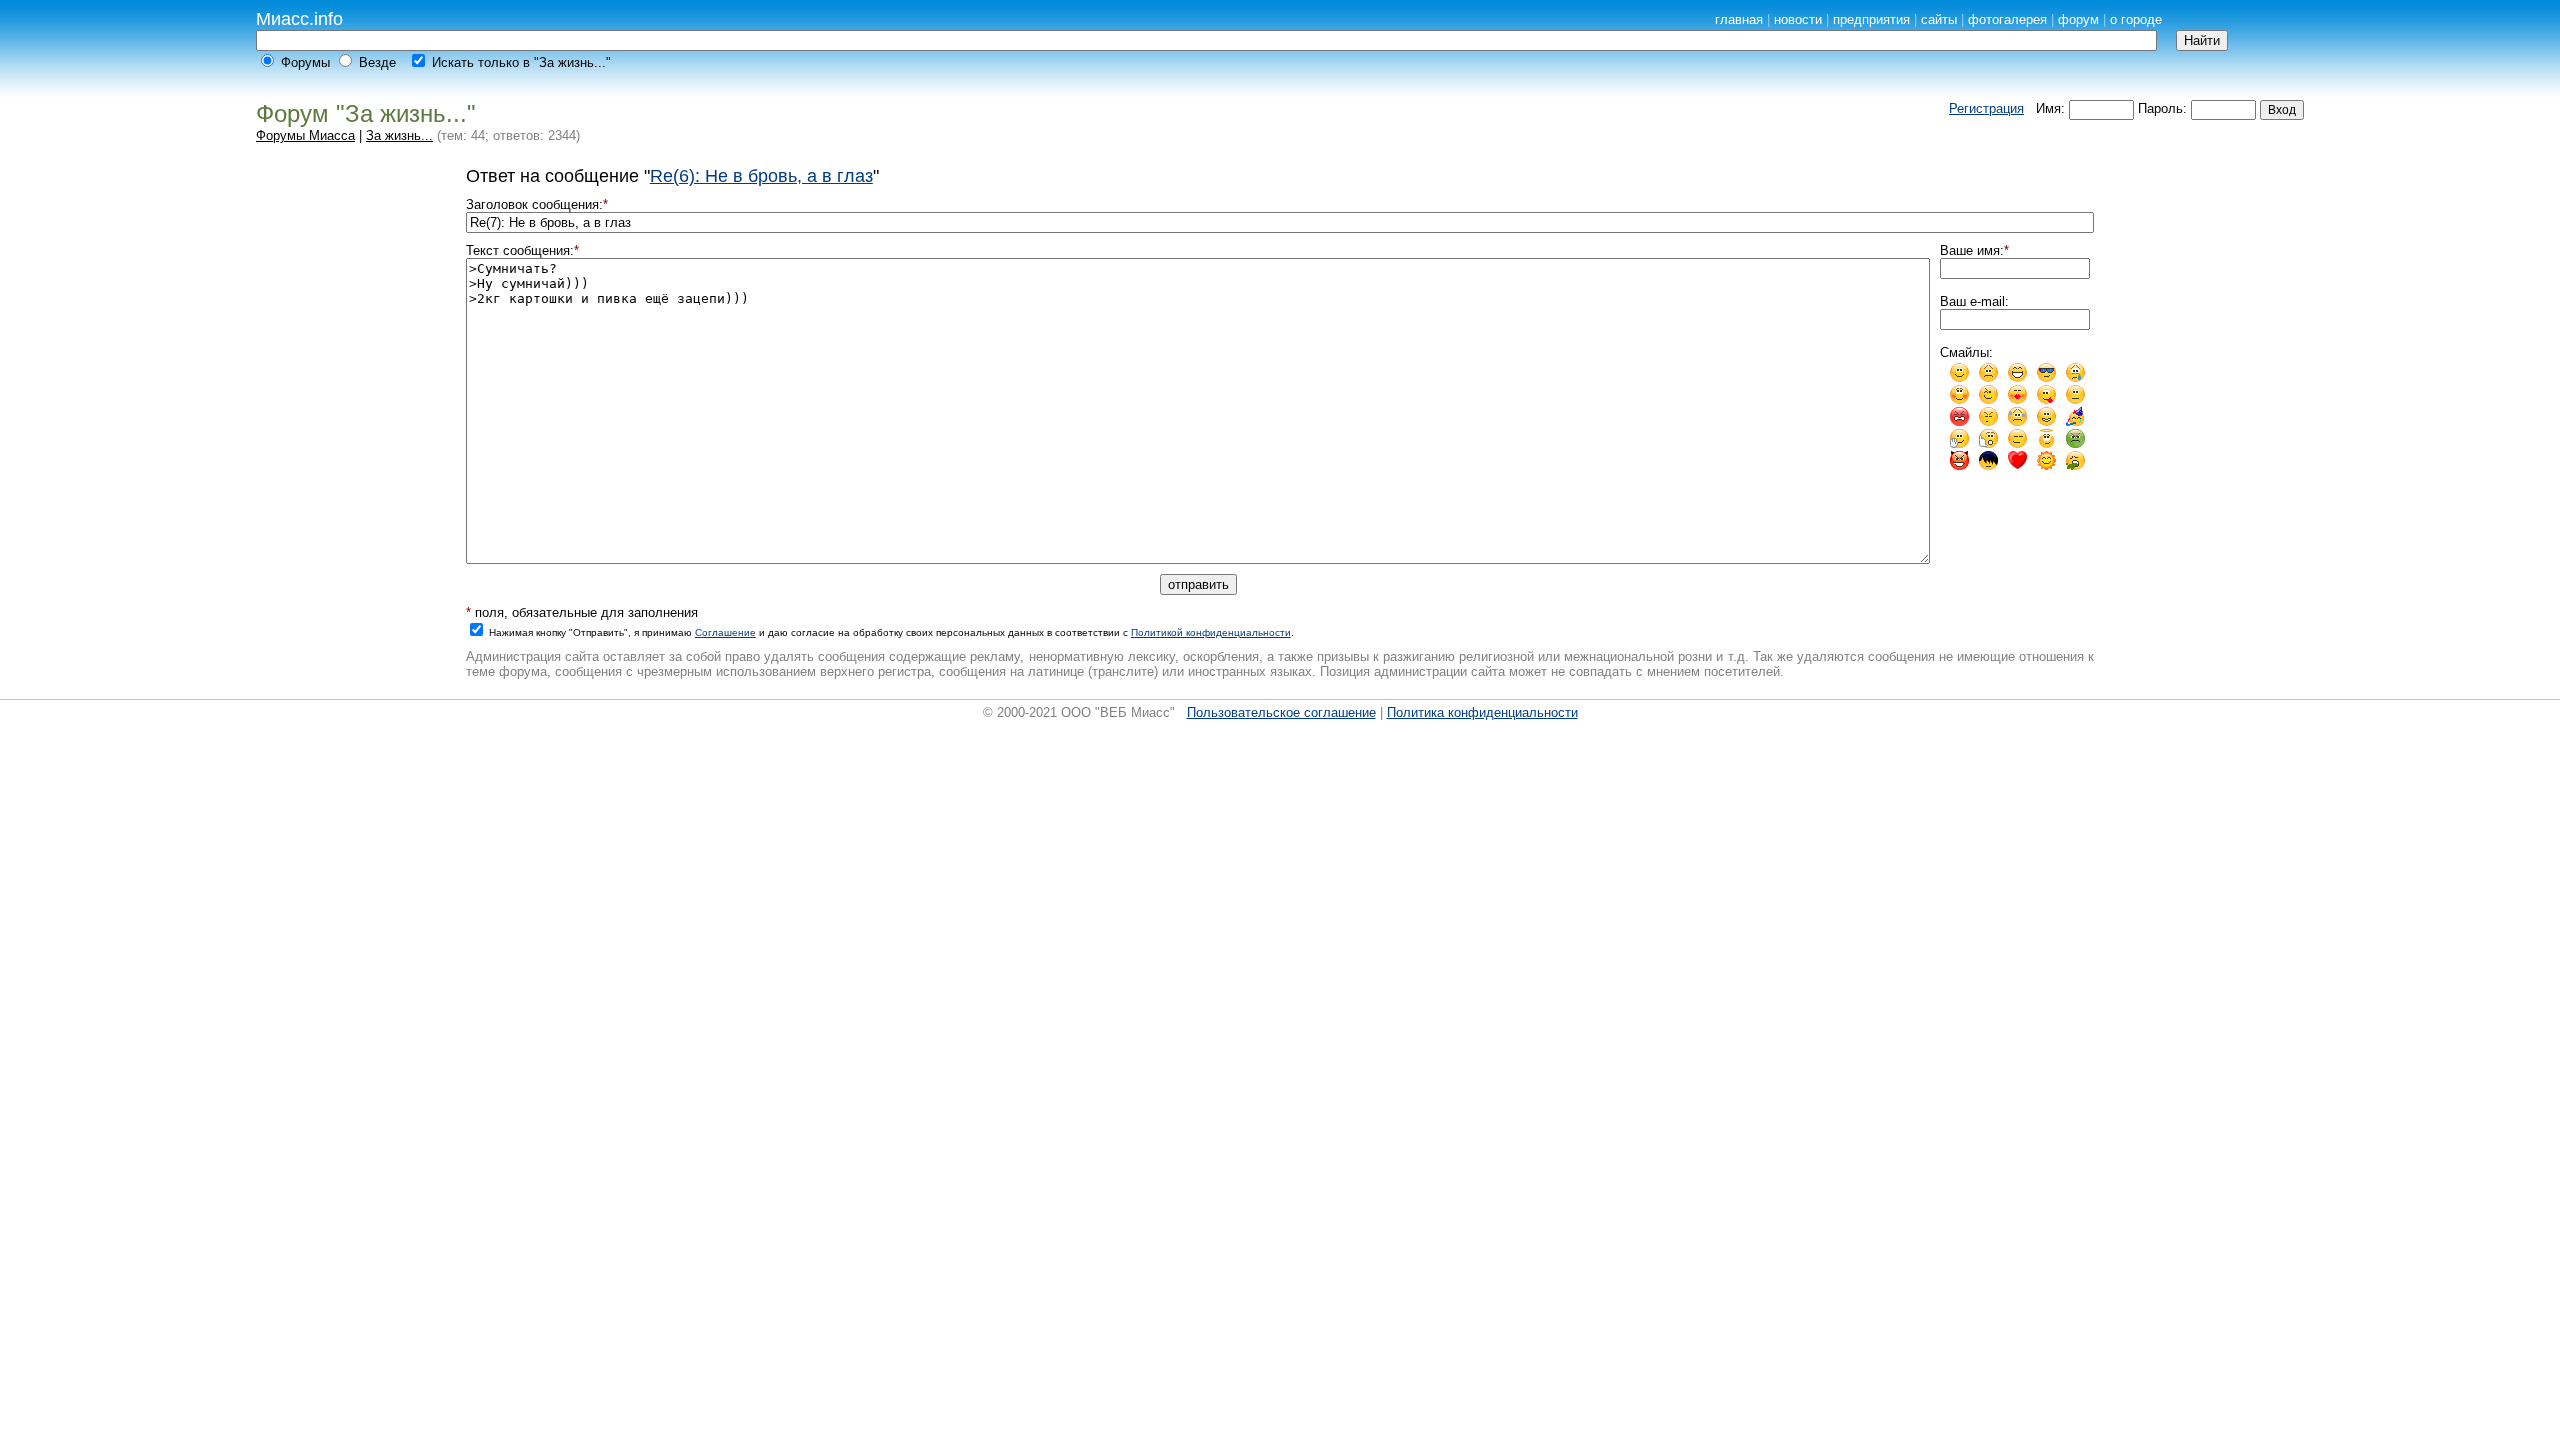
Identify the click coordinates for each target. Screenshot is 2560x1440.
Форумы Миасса (305, 135)
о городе (2136, 19)
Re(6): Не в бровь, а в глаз (761, 176)
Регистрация (1986, 108)
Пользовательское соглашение (1281, 712)
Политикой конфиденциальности (1211, 632)
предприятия (1871, 19)
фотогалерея (2007, 19)
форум (2078, 19)
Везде (377, 62)
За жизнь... (399, 135)
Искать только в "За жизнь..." (521, 62)
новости (1798, 19)
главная (1739, 19)
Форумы (305, 62)
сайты (1939, 19)
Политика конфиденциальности (1482, 712)
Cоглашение (725, 632)
